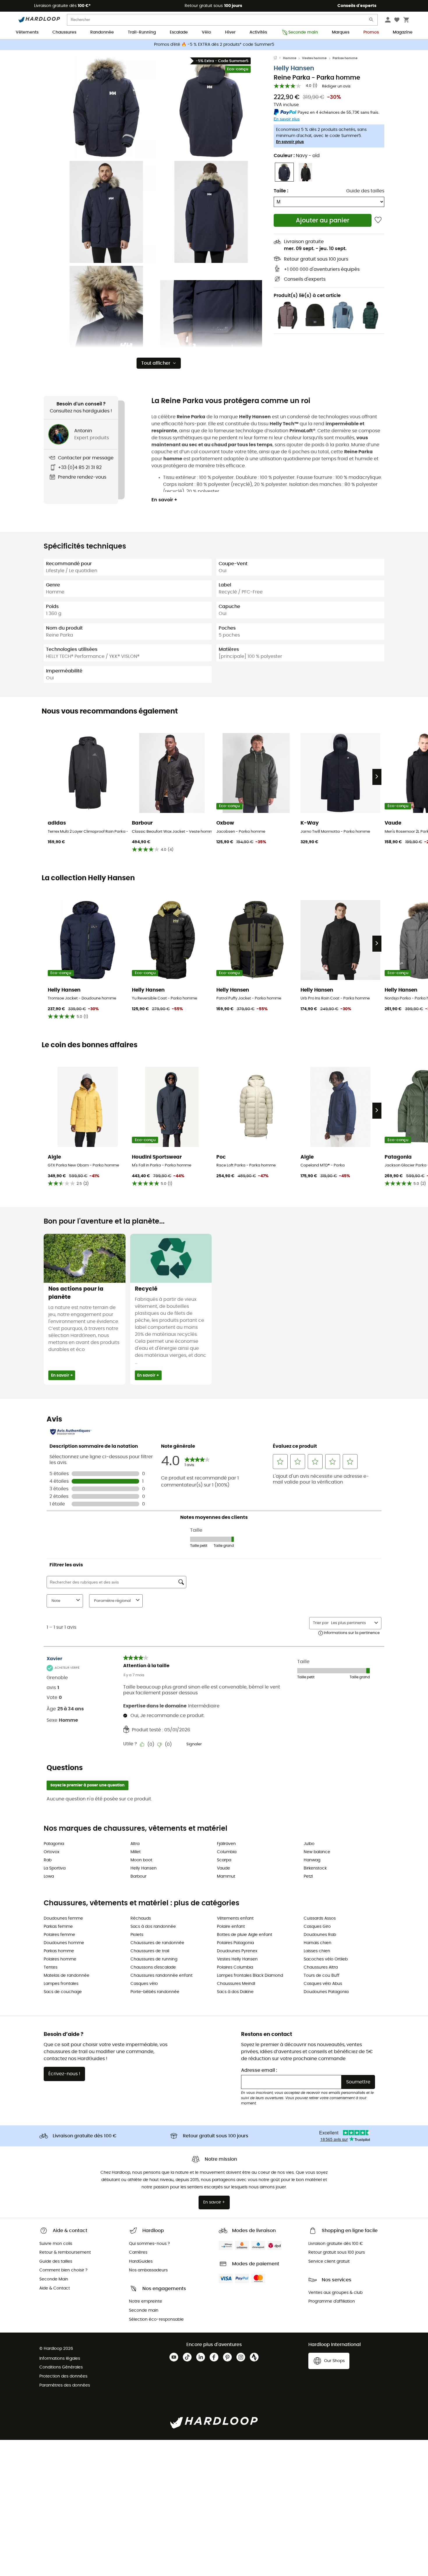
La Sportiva (55, 1868)
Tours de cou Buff (322, 1976)
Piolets (137, 1935)
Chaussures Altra (321, 1967)
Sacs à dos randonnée (153, 1927)
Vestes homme (314, 58)
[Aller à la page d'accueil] (278, 58)
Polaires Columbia (235, 1967)
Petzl (308, 1876)
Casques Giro (317, 1927)
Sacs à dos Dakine (235, 1992)
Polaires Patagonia (235, 1943)
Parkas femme (58, 1927)
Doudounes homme (64, 1943)
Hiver (230, 32)
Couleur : (297, 156)
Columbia (227, 1852)
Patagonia (54, 1844)
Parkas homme (345, 58)
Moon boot (141, 1860)
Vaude (223, 1868)
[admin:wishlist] (378, 220)
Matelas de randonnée (67, 1976)
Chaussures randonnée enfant (161, 1976)
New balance (317, 1852)
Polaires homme (60, 1959)
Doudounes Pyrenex (237, 1951)
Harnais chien (318, 1943)
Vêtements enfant (235, 1918)
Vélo (206, 32)
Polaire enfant (231, 1927)
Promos (371, 32)
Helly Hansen (294, 68)
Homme (290, 58)
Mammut (226, 1876)
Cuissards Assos (320, 1918)
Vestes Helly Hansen (237, 1959)
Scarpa (224, 1860)
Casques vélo (144, 1984)
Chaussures (64, 32)
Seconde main (303, 32)
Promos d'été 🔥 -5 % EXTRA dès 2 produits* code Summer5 (214, 45)
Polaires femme (59, 1935)
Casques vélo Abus (323, 1984)
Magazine (403, 32)
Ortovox (52, 1852)
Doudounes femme (63, 1918)
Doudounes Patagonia (326, 1992)
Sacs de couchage (63, 1992)
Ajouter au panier (323, 220)
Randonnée (102, 32)
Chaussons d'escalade (153, 1967)
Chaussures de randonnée (157, 1943)
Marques (341, 32)
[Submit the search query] (372, 21)
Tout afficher (156, 363)
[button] (106, 107)
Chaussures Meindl (236, 1984)
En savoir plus (290, 142)
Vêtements (27, 32)
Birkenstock (315, 1868)
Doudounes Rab (320, 1935)
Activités (258, 32)
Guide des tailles (365, 191)
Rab (48, 1860)
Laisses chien (317, 1951)
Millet (136, 1852)
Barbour (138, 1876)
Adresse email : (259, 2070)
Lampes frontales (61, 1984)
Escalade (179, 32)
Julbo (309, 1844)
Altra (135, 1844)
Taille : (281, 191)
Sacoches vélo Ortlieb (326, 1959)
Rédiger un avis (336, 86)
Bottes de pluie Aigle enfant (245, 1935)
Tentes (51, 1967)
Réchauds (141, 1918)
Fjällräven (226, 1844)
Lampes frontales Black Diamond (250, 1976)
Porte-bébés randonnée (155, 1992)
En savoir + (164, 500)
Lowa (49, 1876)
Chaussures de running (154, 1959)
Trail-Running (142, 32)
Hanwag (312, 1860)
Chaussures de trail (150, 1951)
